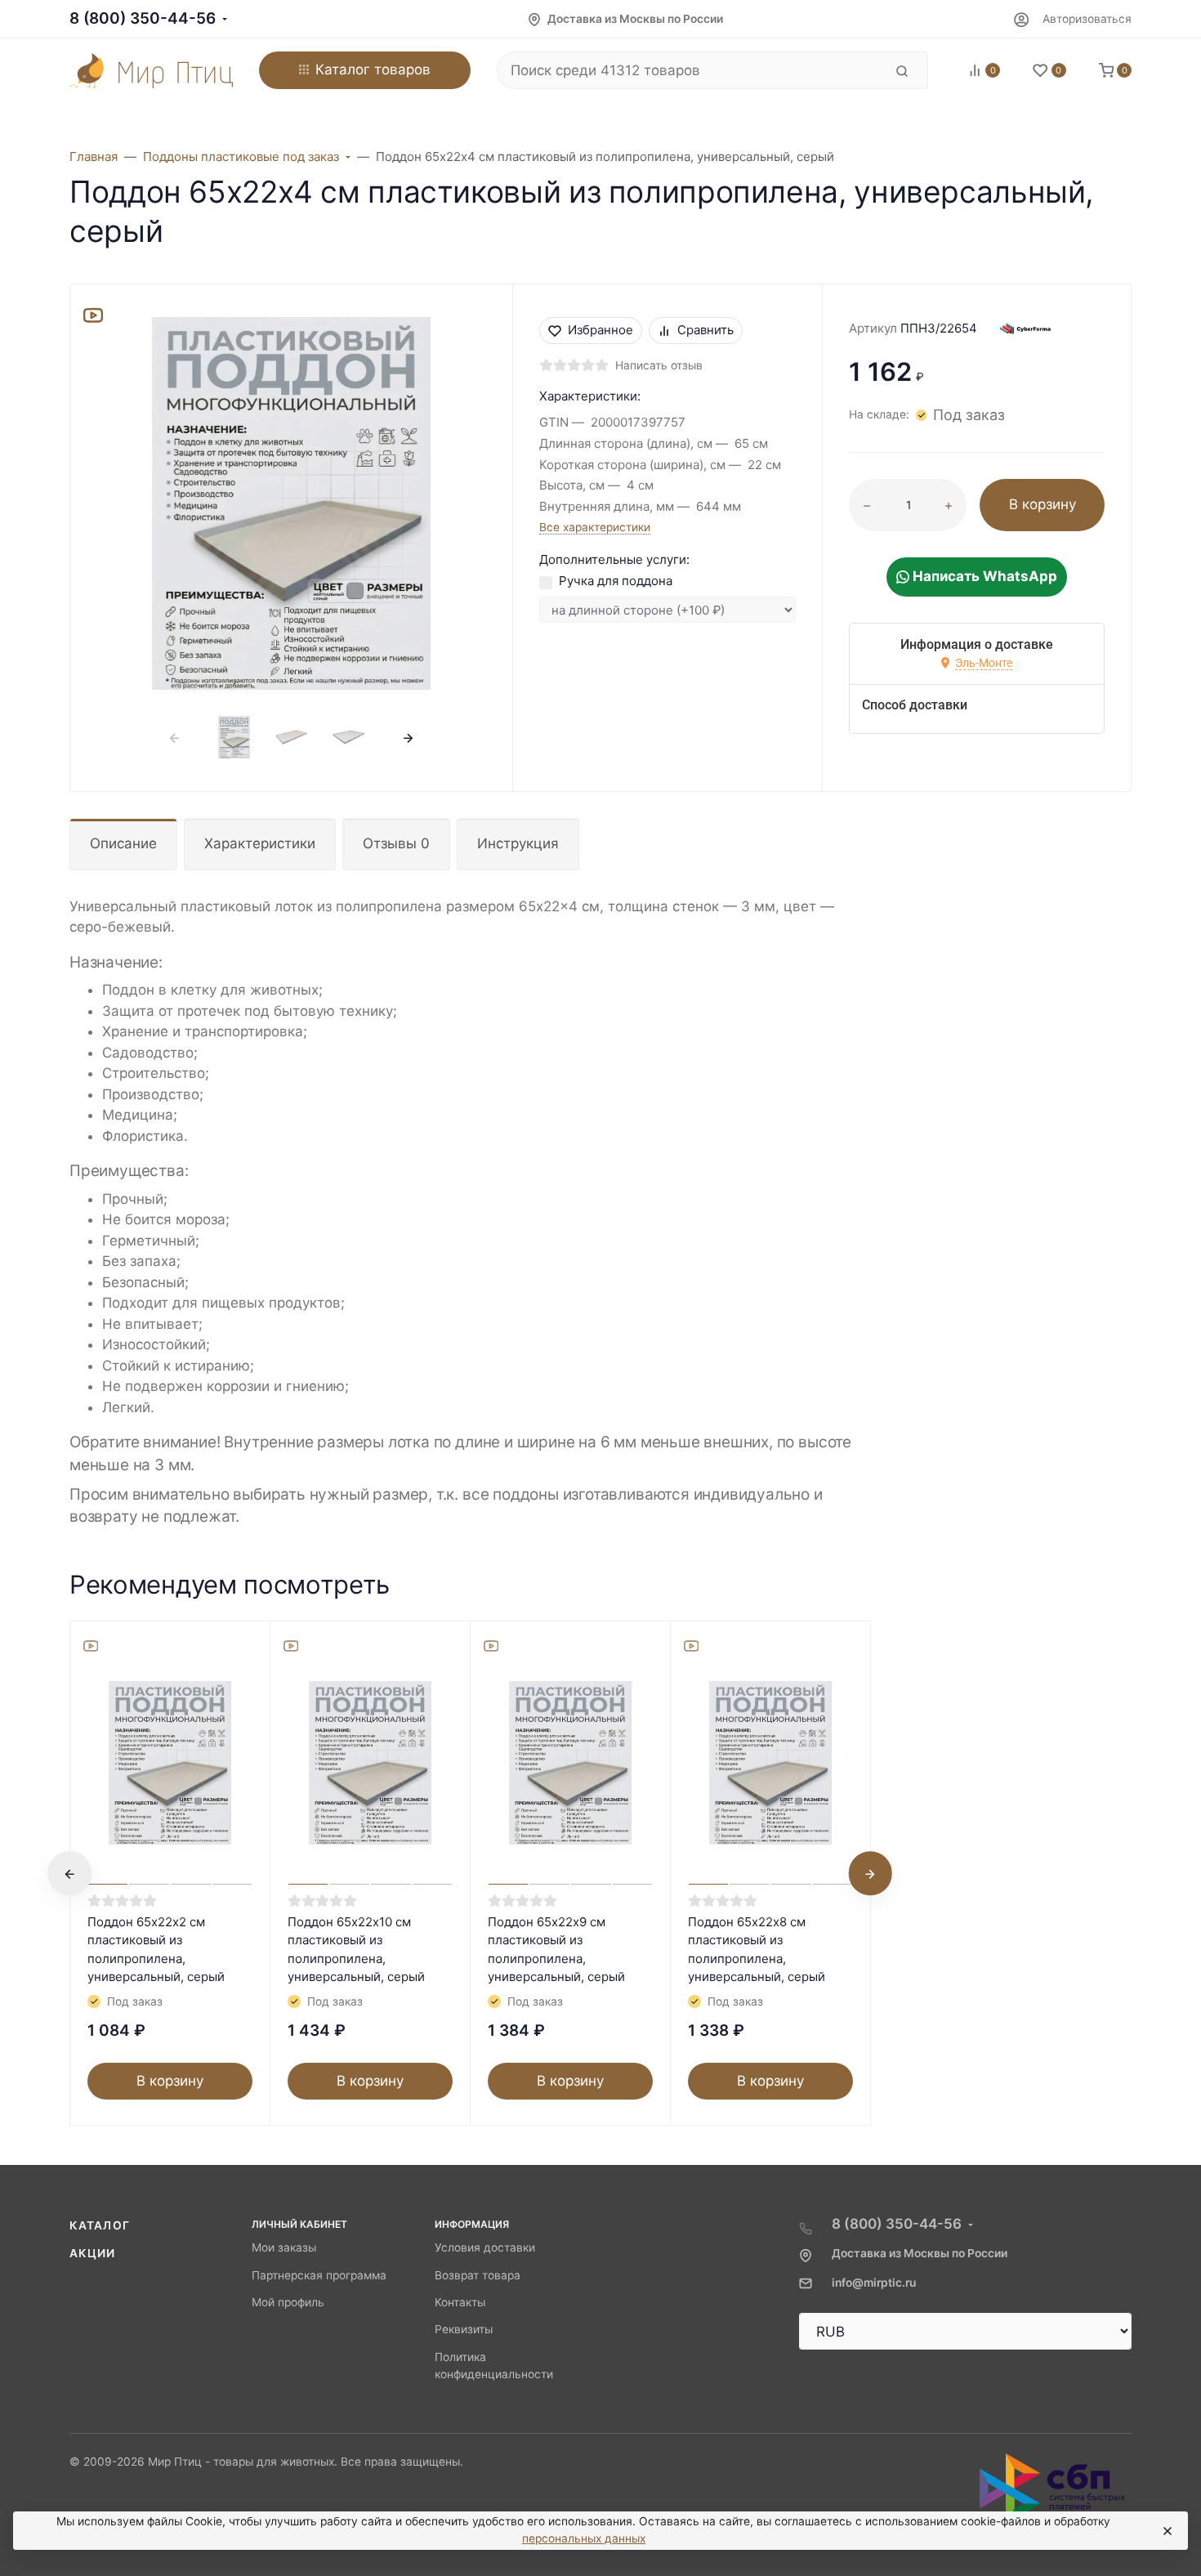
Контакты (460, 2302)
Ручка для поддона (616, 581)
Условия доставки (485, 2247)
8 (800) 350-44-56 (143, 18)
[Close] (1167, 2531)
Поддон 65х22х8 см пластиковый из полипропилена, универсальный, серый (757, 1950)
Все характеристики (595, 527)
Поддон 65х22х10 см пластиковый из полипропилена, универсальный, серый (356, 1950)
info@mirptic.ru (874, 2283)
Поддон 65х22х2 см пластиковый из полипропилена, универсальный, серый (156, 1950)
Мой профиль (288, 2302)
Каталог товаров (373, 69)
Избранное (600, 330)
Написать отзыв (659, 365)
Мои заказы (284, 2247)
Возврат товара (478, 2275)
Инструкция (518, 843)
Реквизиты (464, 2329)
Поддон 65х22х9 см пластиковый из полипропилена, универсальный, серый (556, 1950)
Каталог (100, 2225)
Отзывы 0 (396, 843)
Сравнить (705, 330)
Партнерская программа (319, 2275)
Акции (93, 2253)
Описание (123, 843)
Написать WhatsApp (983, 576)
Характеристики (260, 843)
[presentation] (175, 738)
